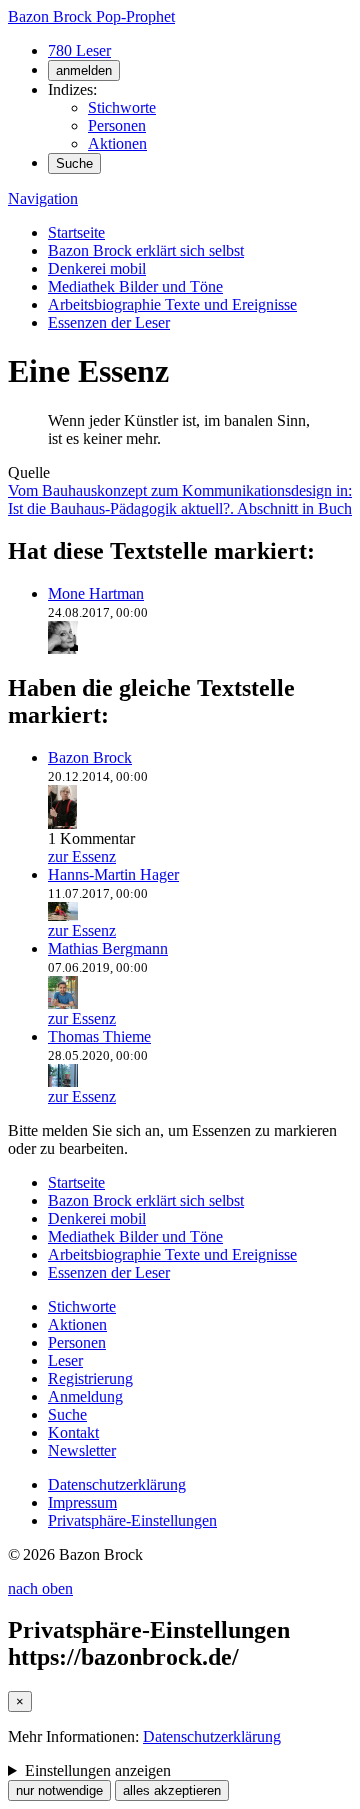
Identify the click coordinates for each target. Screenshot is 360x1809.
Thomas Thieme (99, 1036)
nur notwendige (59, 1790)
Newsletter (82, 1450)
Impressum (82, 1502)
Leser (65, 1360)
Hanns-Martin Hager (113, 874)
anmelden (84, 70)
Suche (74, 163)
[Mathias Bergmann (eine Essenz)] (63, 1000)
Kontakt (73, 1432)
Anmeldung (85, 1396)
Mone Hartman (96, 593)
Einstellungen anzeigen (98, 1770)
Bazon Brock (90, 757)
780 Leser (79, 50)
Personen (117, 125)
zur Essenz (82, 856)
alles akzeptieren (172, 1790)
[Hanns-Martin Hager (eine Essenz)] (63, 912)
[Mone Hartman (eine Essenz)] (63, 645)
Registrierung (90, 1378)
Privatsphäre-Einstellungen (132, 1520)
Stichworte (122, 107)
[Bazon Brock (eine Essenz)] (62, 820)
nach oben (40, 1588)
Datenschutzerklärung (117, 1484)
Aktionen (117, 143)
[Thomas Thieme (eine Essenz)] (63, 1078)
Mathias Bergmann (108, 948)
